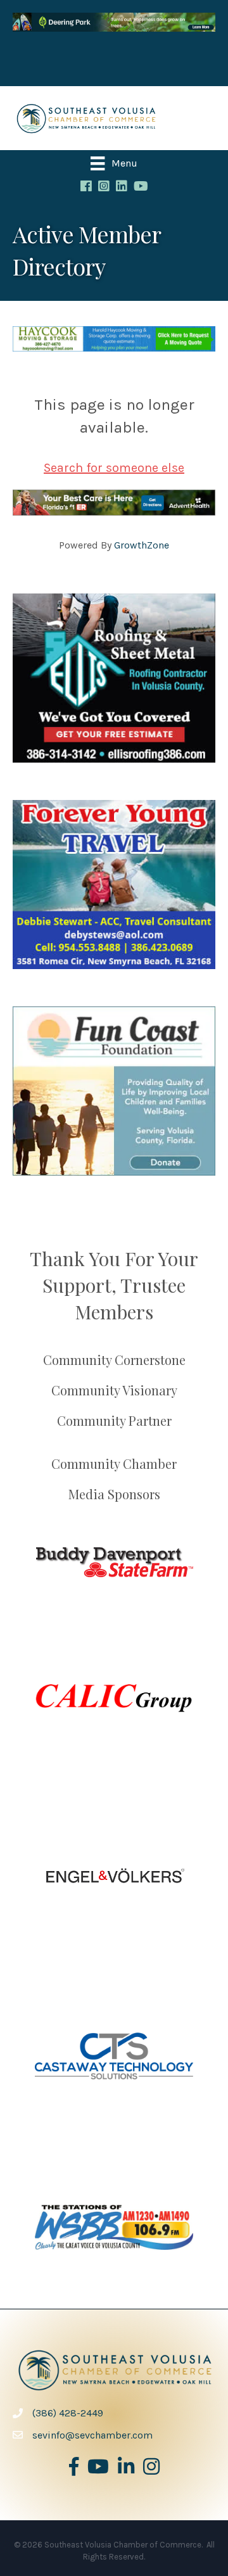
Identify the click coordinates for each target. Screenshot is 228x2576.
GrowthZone (142, 545)
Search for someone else (114, 468)
